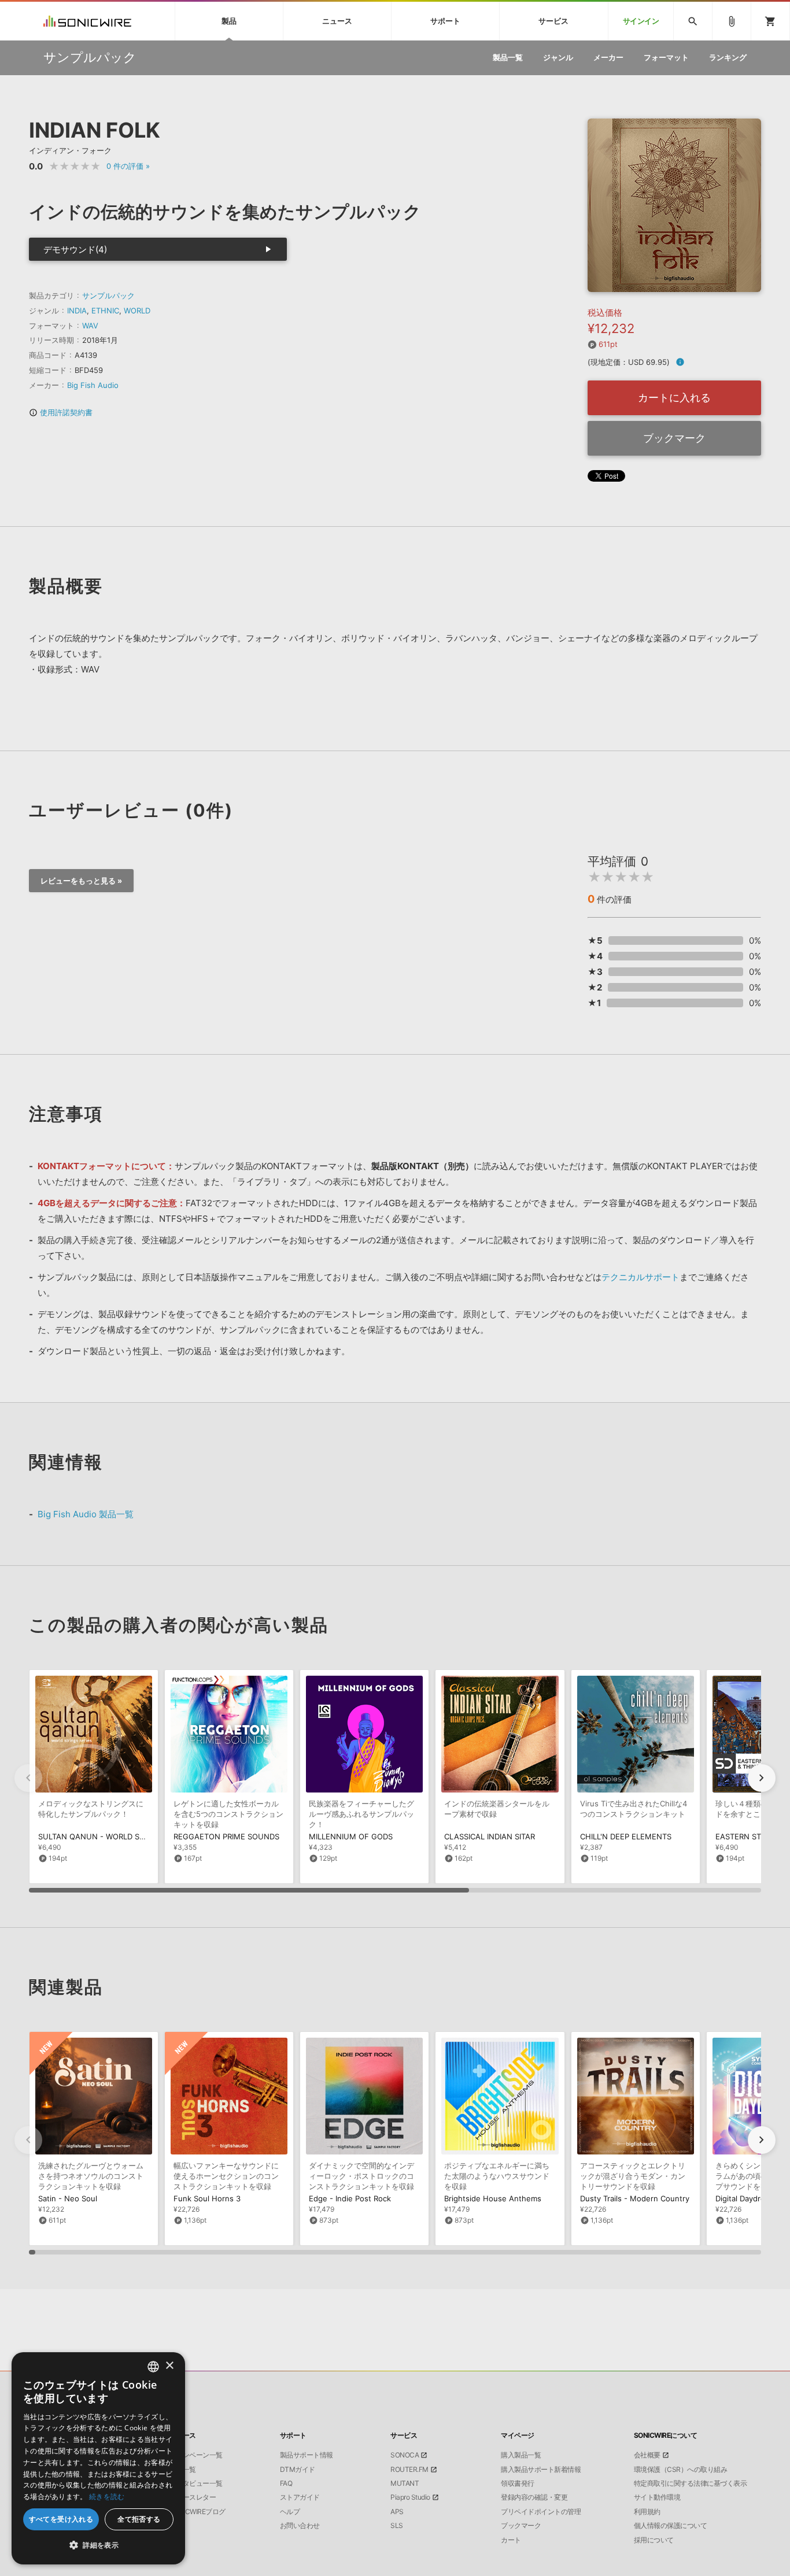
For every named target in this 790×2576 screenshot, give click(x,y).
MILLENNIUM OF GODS (351, 1836)
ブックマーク (674, 438)
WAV (90, 326)
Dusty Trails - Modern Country (635, 2198)
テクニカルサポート (641, 1277)
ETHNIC (105, 311)
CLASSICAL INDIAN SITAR (490, 1836)
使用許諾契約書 (61, 412)
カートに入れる (674, 398)
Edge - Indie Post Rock (350, 2198)
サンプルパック (108, 295)
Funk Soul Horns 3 (207, 2198)
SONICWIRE (87, 21)
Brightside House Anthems (493, 2198)
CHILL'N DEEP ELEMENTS (626, 1836)
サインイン (641, 21)
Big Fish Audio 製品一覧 (86, 1514)
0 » (128, 166)
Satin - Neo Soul (68, 2198)
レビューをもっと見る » (81, 881)
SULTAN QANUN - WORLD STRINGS (102, 1836)
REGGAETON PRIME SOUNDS (226, 1836)
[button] (762, 1778)
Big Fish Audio (93, 385)
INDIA (77, 311)
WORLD (137, 311)
